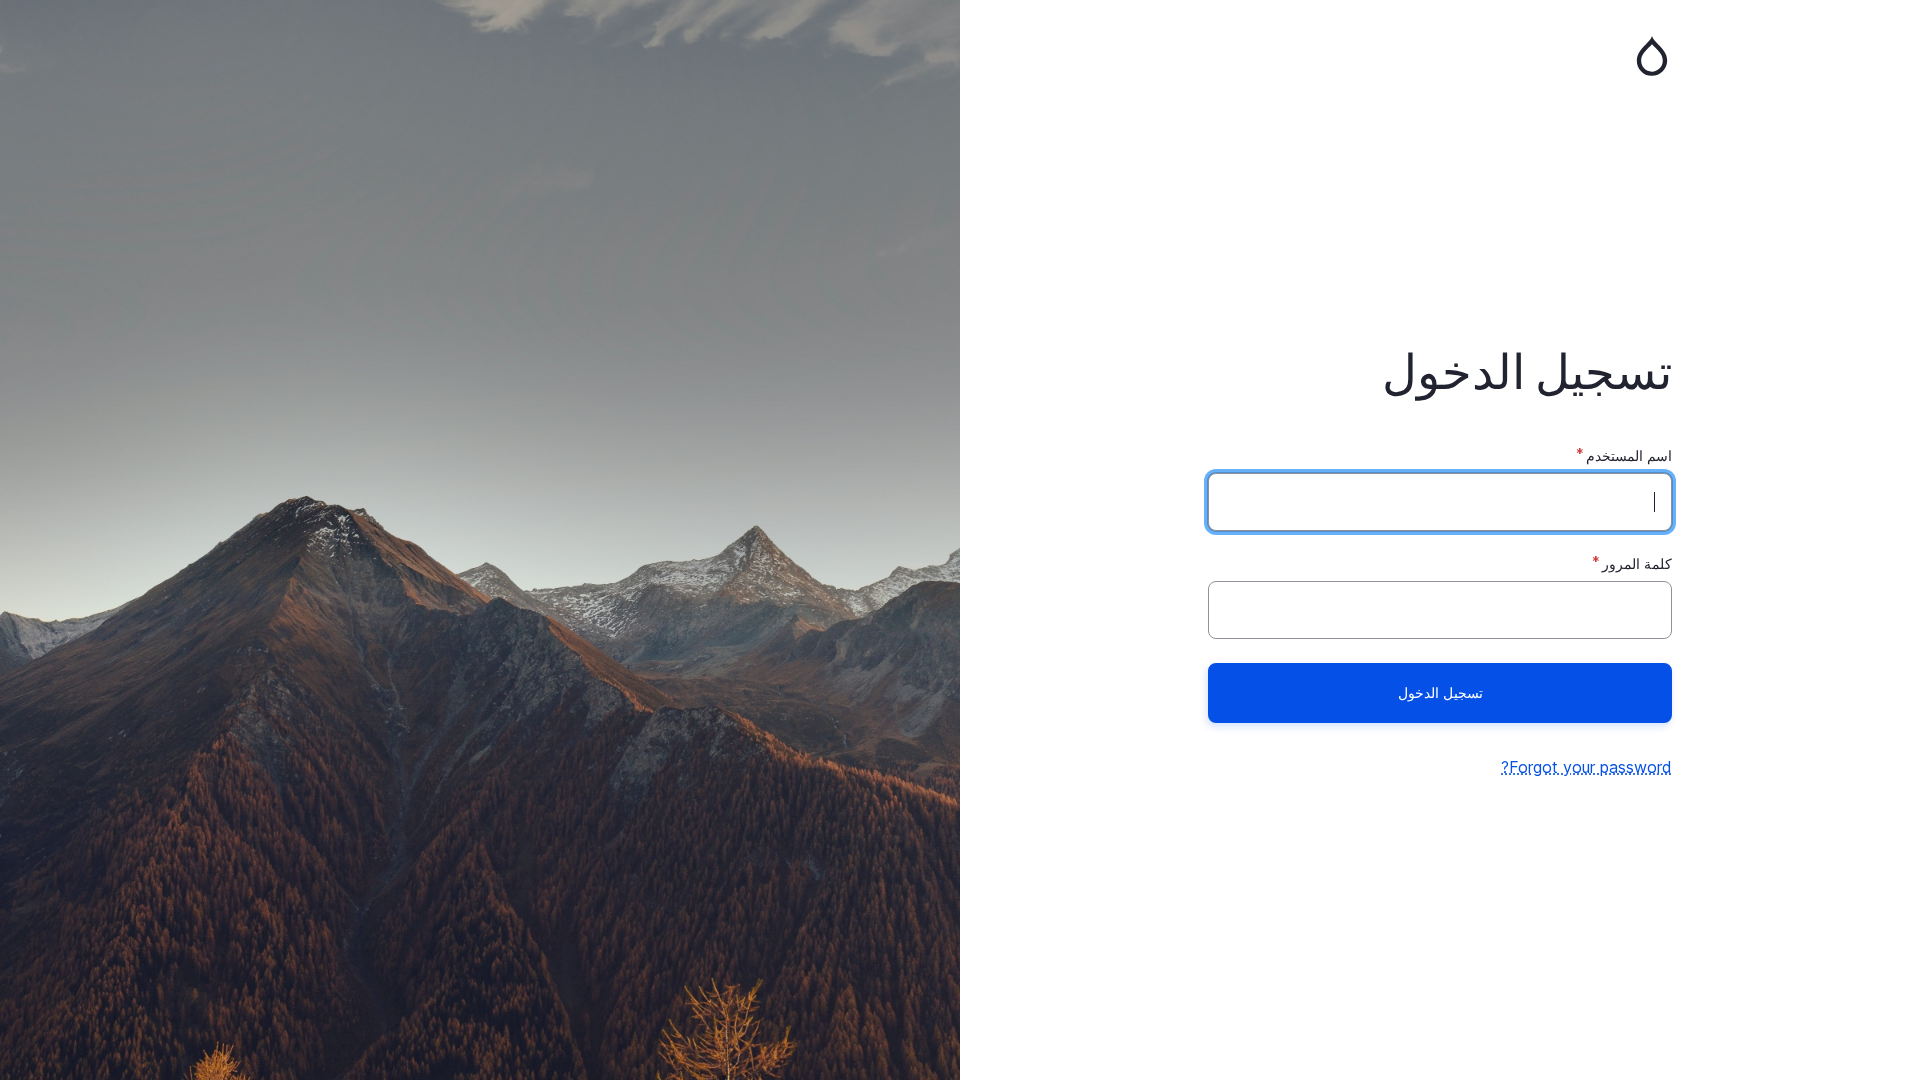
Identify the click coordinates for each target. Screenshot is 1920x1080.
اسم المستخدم (1629, 455)
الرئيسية (1440, 56)
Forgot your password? (1586, 767)
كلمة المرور (1637, 563)
